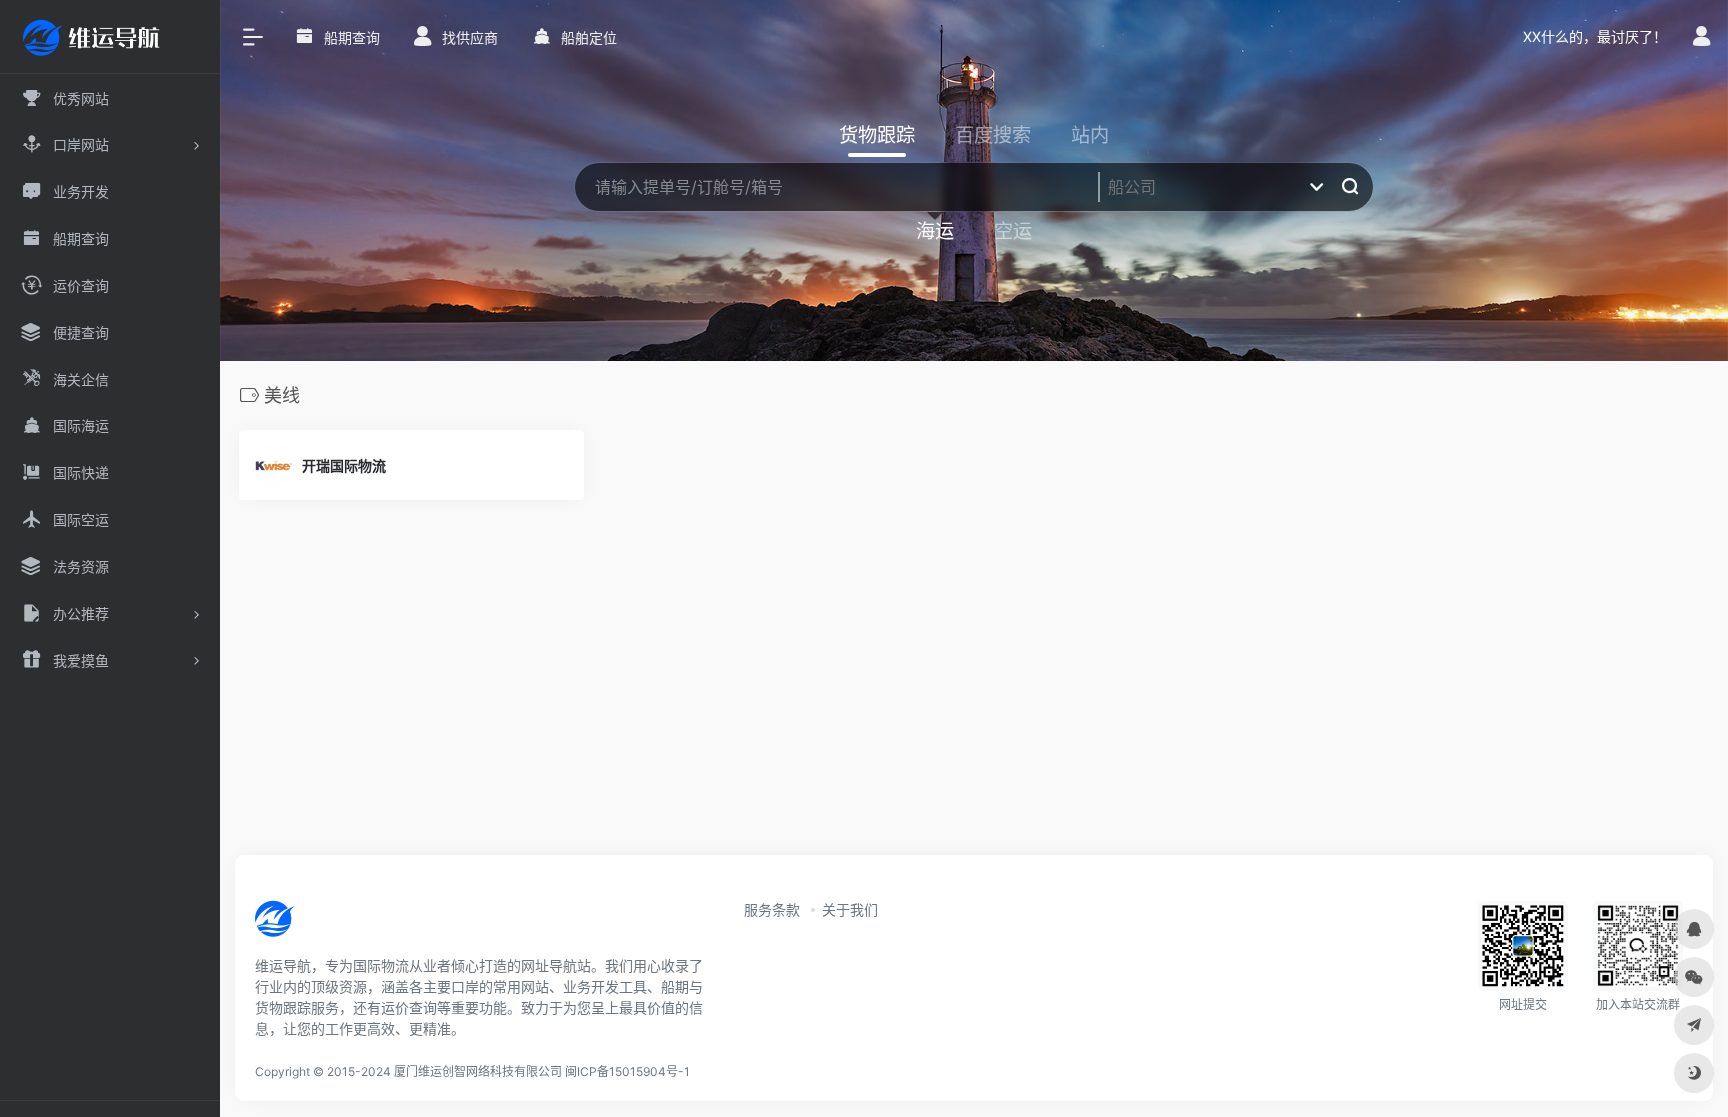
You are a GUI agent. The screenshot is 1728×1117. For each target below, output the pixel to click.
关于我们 (850, 909)
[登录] (1701, 38)
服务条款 (772, 909)
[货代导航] (342, 925)
